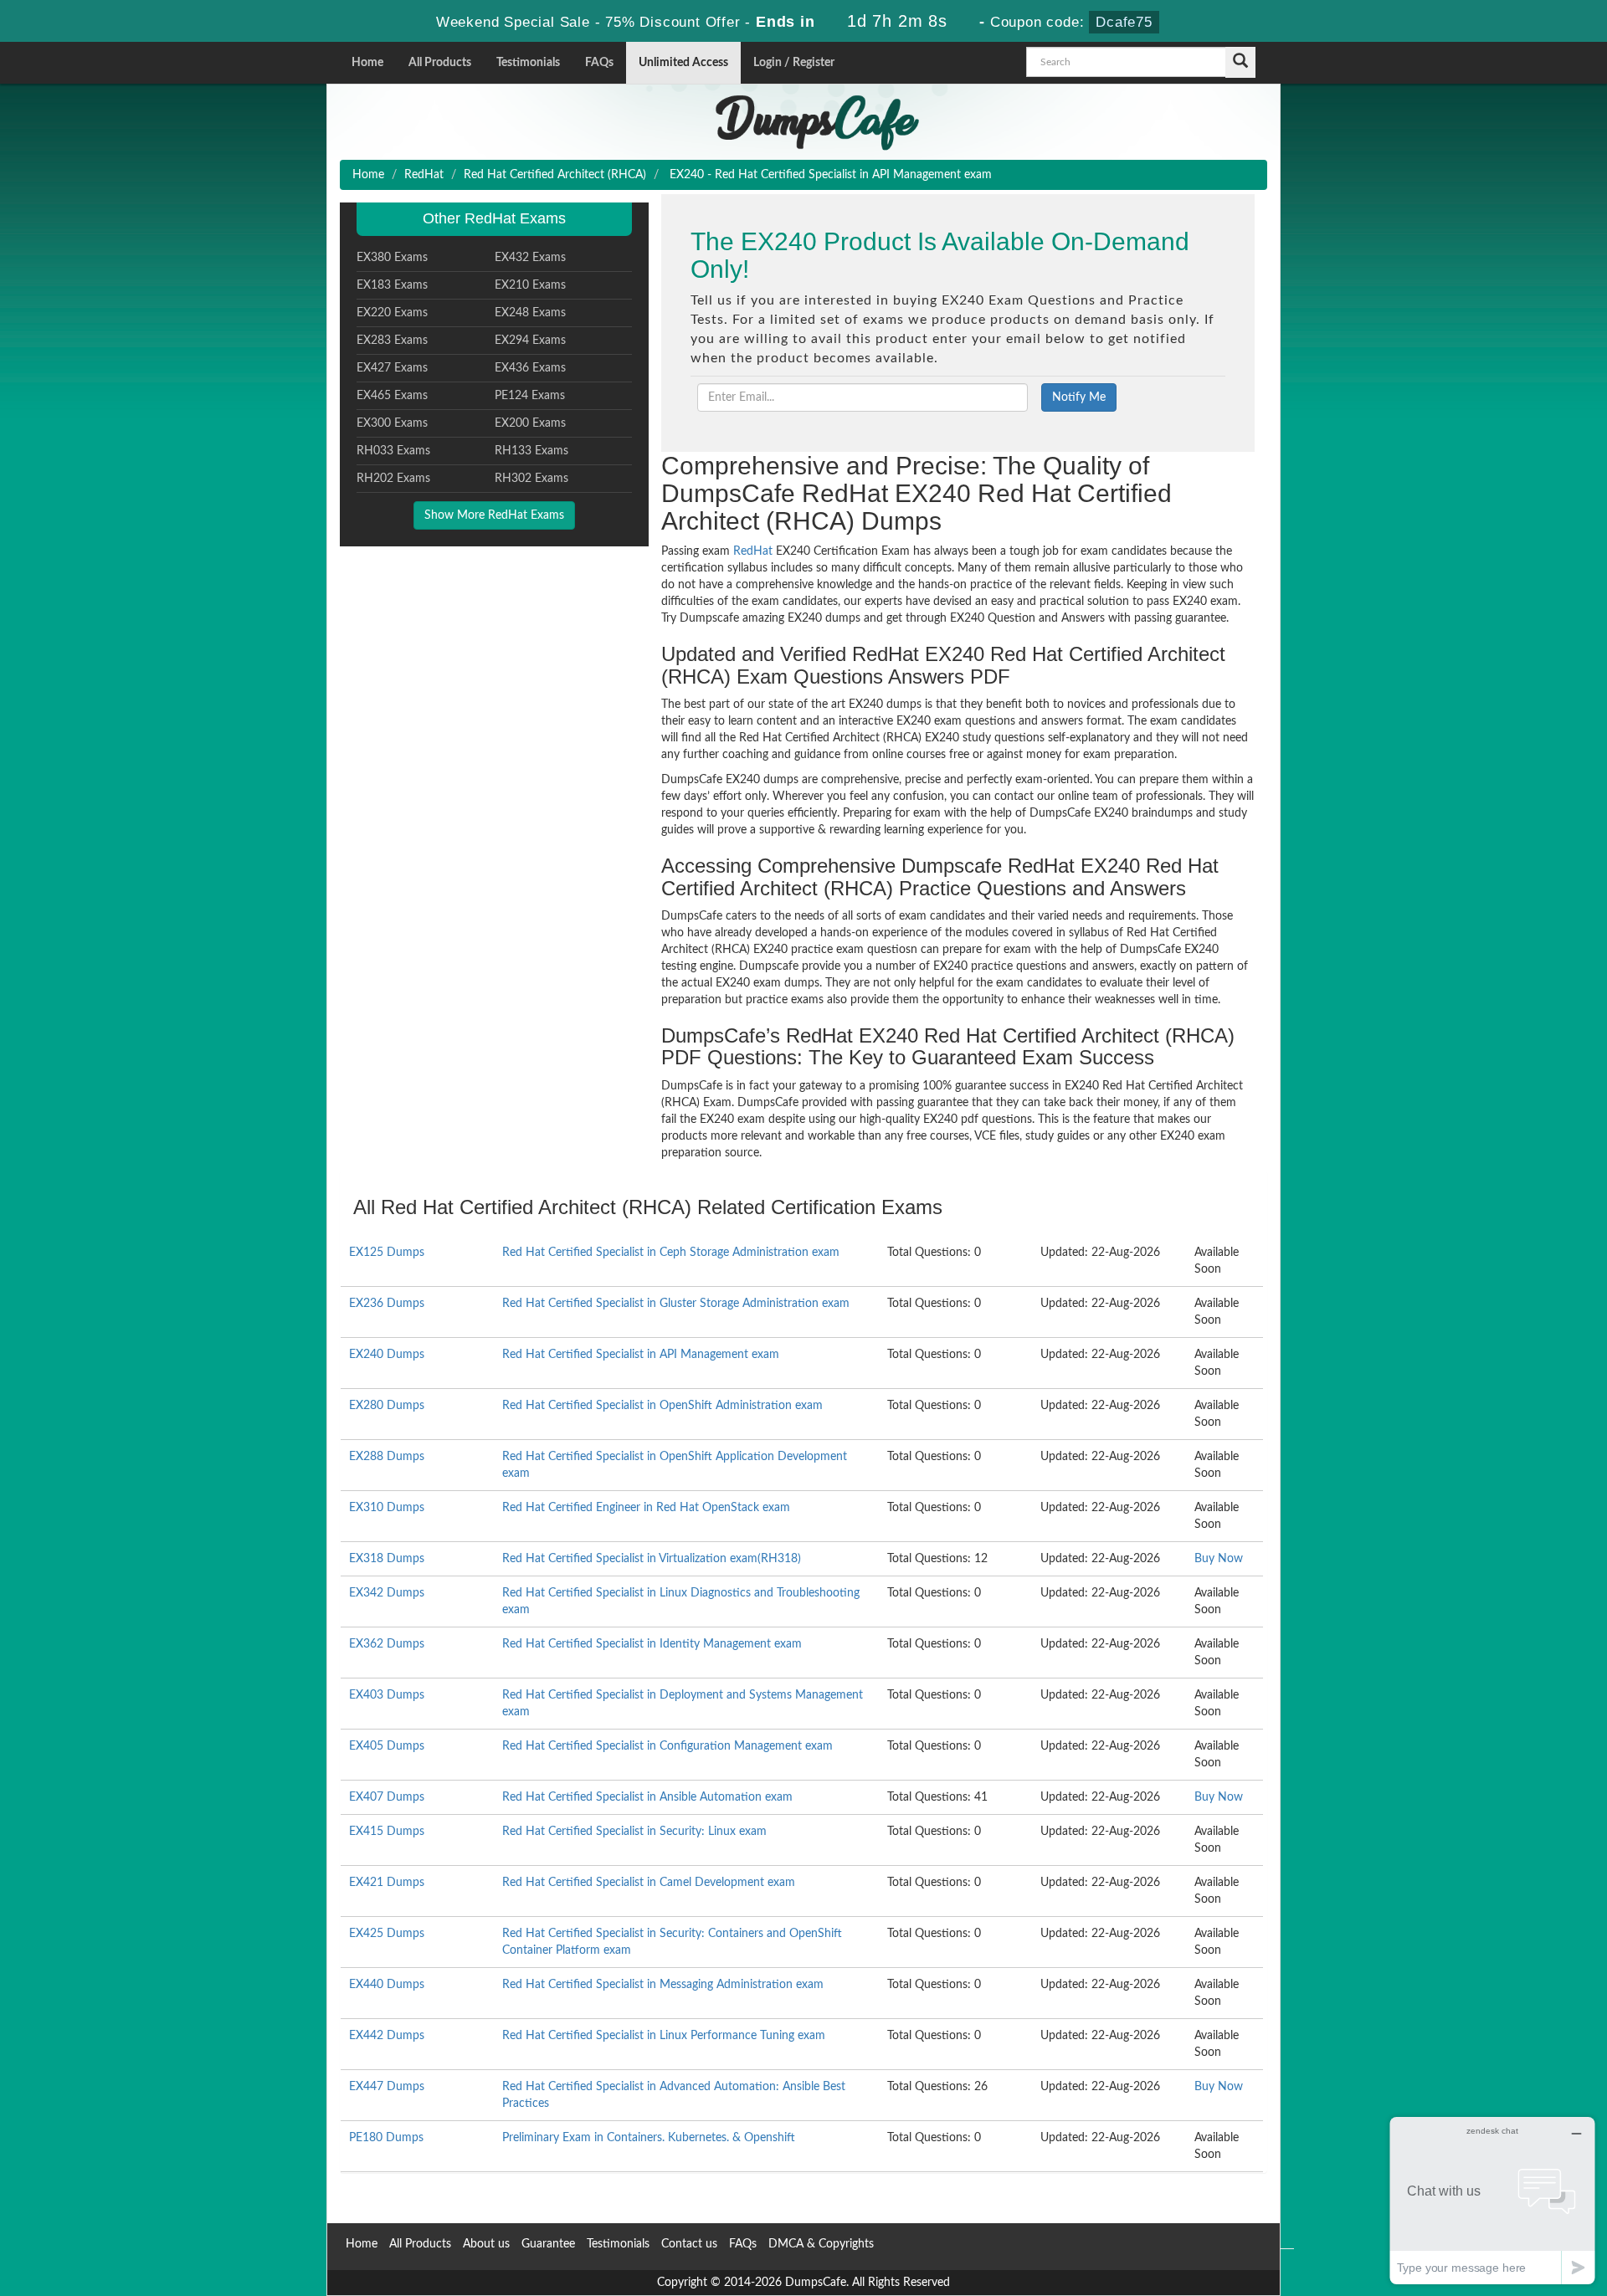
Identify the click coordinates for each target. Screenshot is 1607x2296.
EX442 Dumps (387, 2036)
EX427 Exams (392, 368)
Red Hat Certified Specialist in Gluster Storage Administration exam (676, 1304)
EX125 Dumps (387, 1253)
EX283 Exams (392, 341)
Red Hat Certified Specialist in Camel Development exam (649, 1883)
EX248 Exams (530, 313)
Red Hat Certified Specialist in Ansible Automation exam (647, 1797)
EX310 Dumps (387, 1508)
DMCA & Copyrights (821, 2244)
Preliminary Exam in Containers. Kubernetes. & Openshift (649, 2138)
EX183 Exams (392, 285)
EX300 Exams (392, 423)
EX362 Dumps (387, 1644)
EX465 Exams (392, 396)
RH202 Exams (393, 479)
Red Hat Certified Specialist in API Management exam (641, 1355)
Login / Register (794, 63)
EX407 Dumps (387, 1797)
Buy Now (1219, 1559)
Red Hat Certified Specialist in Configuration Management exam (667, 1746)
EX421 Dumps (387, 1883)
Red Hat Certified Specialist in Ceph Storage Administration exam (671, 1253)
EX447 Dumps (387, 2087)
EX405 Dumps (387, 1746)
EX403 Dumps (387, 1695)
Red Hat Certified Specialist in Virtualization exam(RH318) (652, 1559)
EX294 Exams (530, 341)
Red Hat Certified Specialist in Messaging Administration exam (663, 1985)
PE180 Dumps (386, 2138)
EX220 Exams (392, 313)
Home (367, 63)
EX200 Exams (530, 423)
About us (486, 2244)
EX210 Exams (530, 285)
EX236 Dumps (387, 1304)
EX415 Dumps (387, 1832)
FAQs (599, 63)
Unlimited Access (683, 63)
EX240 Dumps (387, 1355)
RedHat (424, 175)
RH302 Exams (531, 479)
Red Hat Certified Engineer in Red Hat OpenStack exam (646, 1508)
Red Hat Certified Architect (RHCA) (555, 175)
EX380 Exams (392, 258)
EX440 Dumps (387, 1985)
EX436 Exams (530, 368)
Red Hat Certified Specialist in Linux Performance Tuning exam (664, 2036)
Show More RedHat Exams (494, 515)
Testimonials (528, 63)
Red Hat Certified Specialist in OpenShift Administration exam (662, 1406)
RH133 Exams (531, 451)
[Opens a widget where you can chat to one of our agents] (1492, 2200)
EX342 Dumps (387, 1593)
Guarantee (548, 2244)
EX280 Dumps (387, 1406)
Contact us (689, 2244)
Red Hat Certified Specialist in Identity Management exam (652, 1644)
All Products (440, 63)
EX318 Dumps (387, 1559)
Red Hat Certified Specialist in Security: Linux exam (634, 1832)
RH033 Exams (393, 451)
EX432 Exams (530, 258)
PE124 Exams (530, 396)
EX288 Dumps (387, 1457)
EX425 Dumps (387, 1934)
